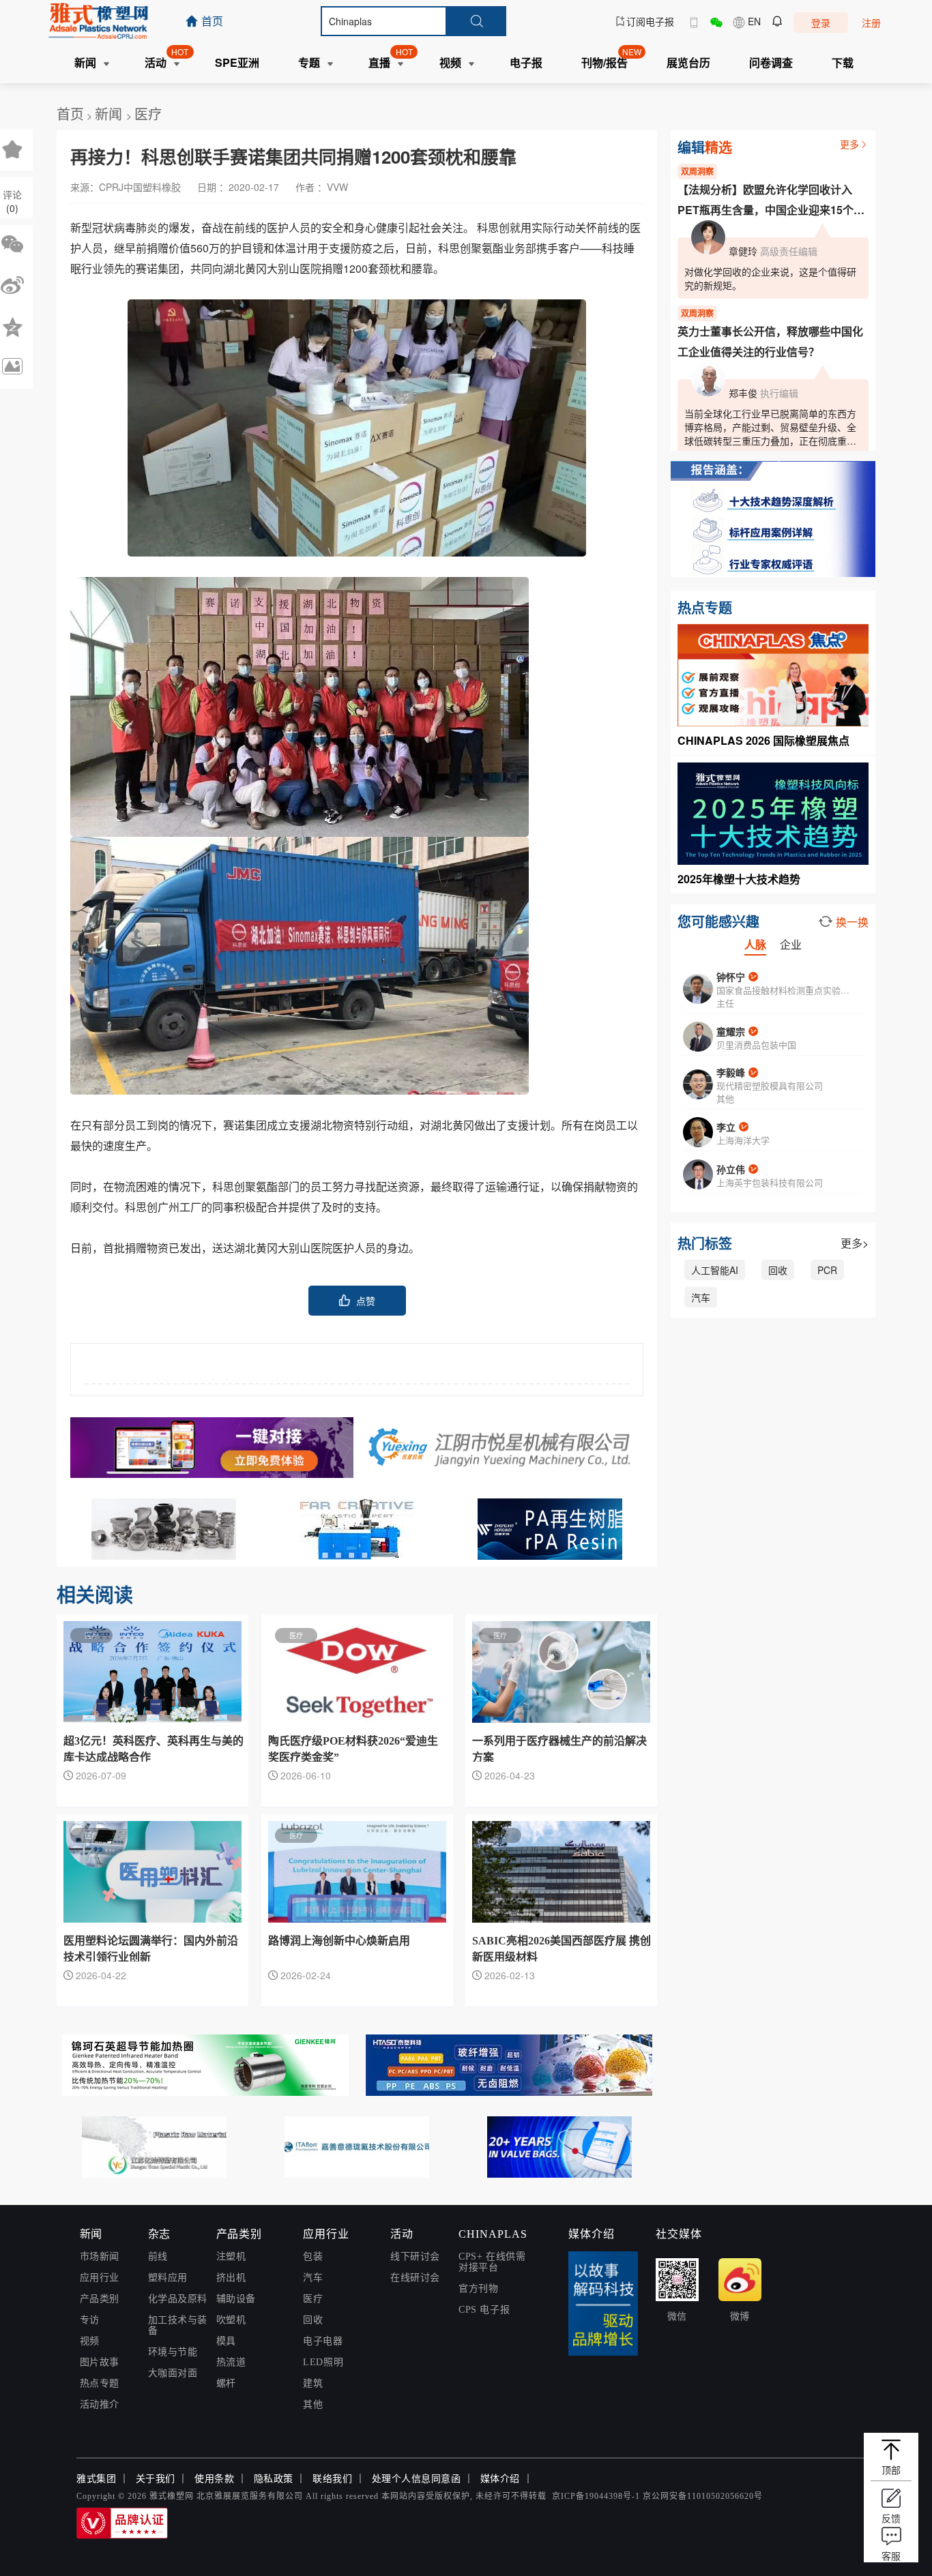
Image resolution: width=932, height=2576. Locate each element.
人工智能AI (715, 1270)
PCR (827, 1270)
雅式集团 (96, 2479)
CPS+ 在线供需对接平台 (492, 2262)
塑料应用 (168, 2278)
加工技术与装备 (178, 2325)
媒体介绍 (500, 2479)
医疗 (148, 114)
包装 (313, 2256)
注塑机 (231, 2256)
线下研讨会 (415, 2256)
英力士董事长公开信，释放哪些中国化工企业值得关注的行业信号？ (770, 341)
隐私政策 (274, 2479)
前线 (158, 2256)
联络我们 (332, 2479)
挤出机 (231, 2278)
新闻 (111, 114)
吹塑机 (231, 2320)
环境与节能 (173, 2352)
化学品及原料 (178, 2299)
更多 (849, 144)
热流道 (231, 2362)
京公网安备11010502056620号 (703, 2496)
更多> (855, 1243)
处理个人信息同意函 (417, 2479)
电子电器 (323, 2341)
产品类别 (100, 2299)
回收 (778, 1270)
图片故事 (100, 2362)
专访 (90, 2320)
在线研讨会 (415, 2278)
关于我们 (156, 2479)
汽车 (701, 1297)
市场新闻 (100, 2256)
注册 (871, 23)
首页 (70, 114)
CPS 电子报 (484, 2310)
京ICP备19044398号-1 (596, 2496)
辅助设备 (236, 2299)
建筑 (313, 2383)
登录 (821, 23)
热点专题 (100, 2383)
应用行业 (100, 2278)
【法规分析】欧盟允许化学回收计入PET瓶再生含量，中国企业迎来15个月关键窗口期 (771, 201)
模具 (226, 2341)
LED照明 (323, 2362)
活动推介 (100, 2404)
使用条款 (214, 2479)
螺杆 (226, 2383)
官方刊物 (478, 2289)
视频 (90, 2341)
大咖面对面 (173, 2373)
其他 (313, 2404)
